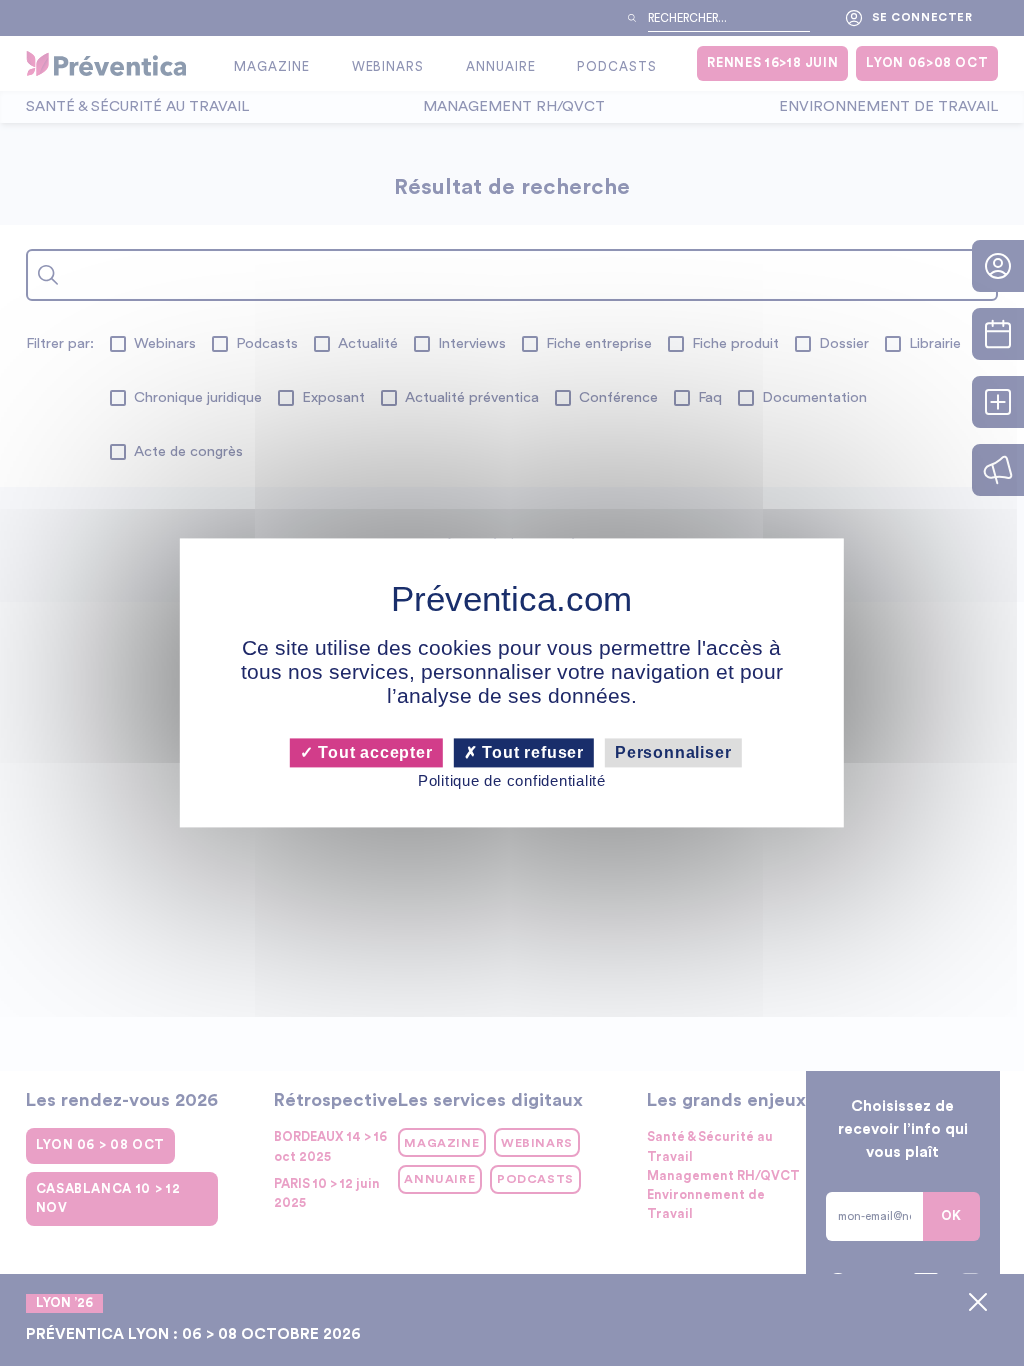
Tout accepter (372, 752)
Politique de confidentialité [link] (512, 780)
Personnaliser (673, 752)
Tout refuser (531, 752)
